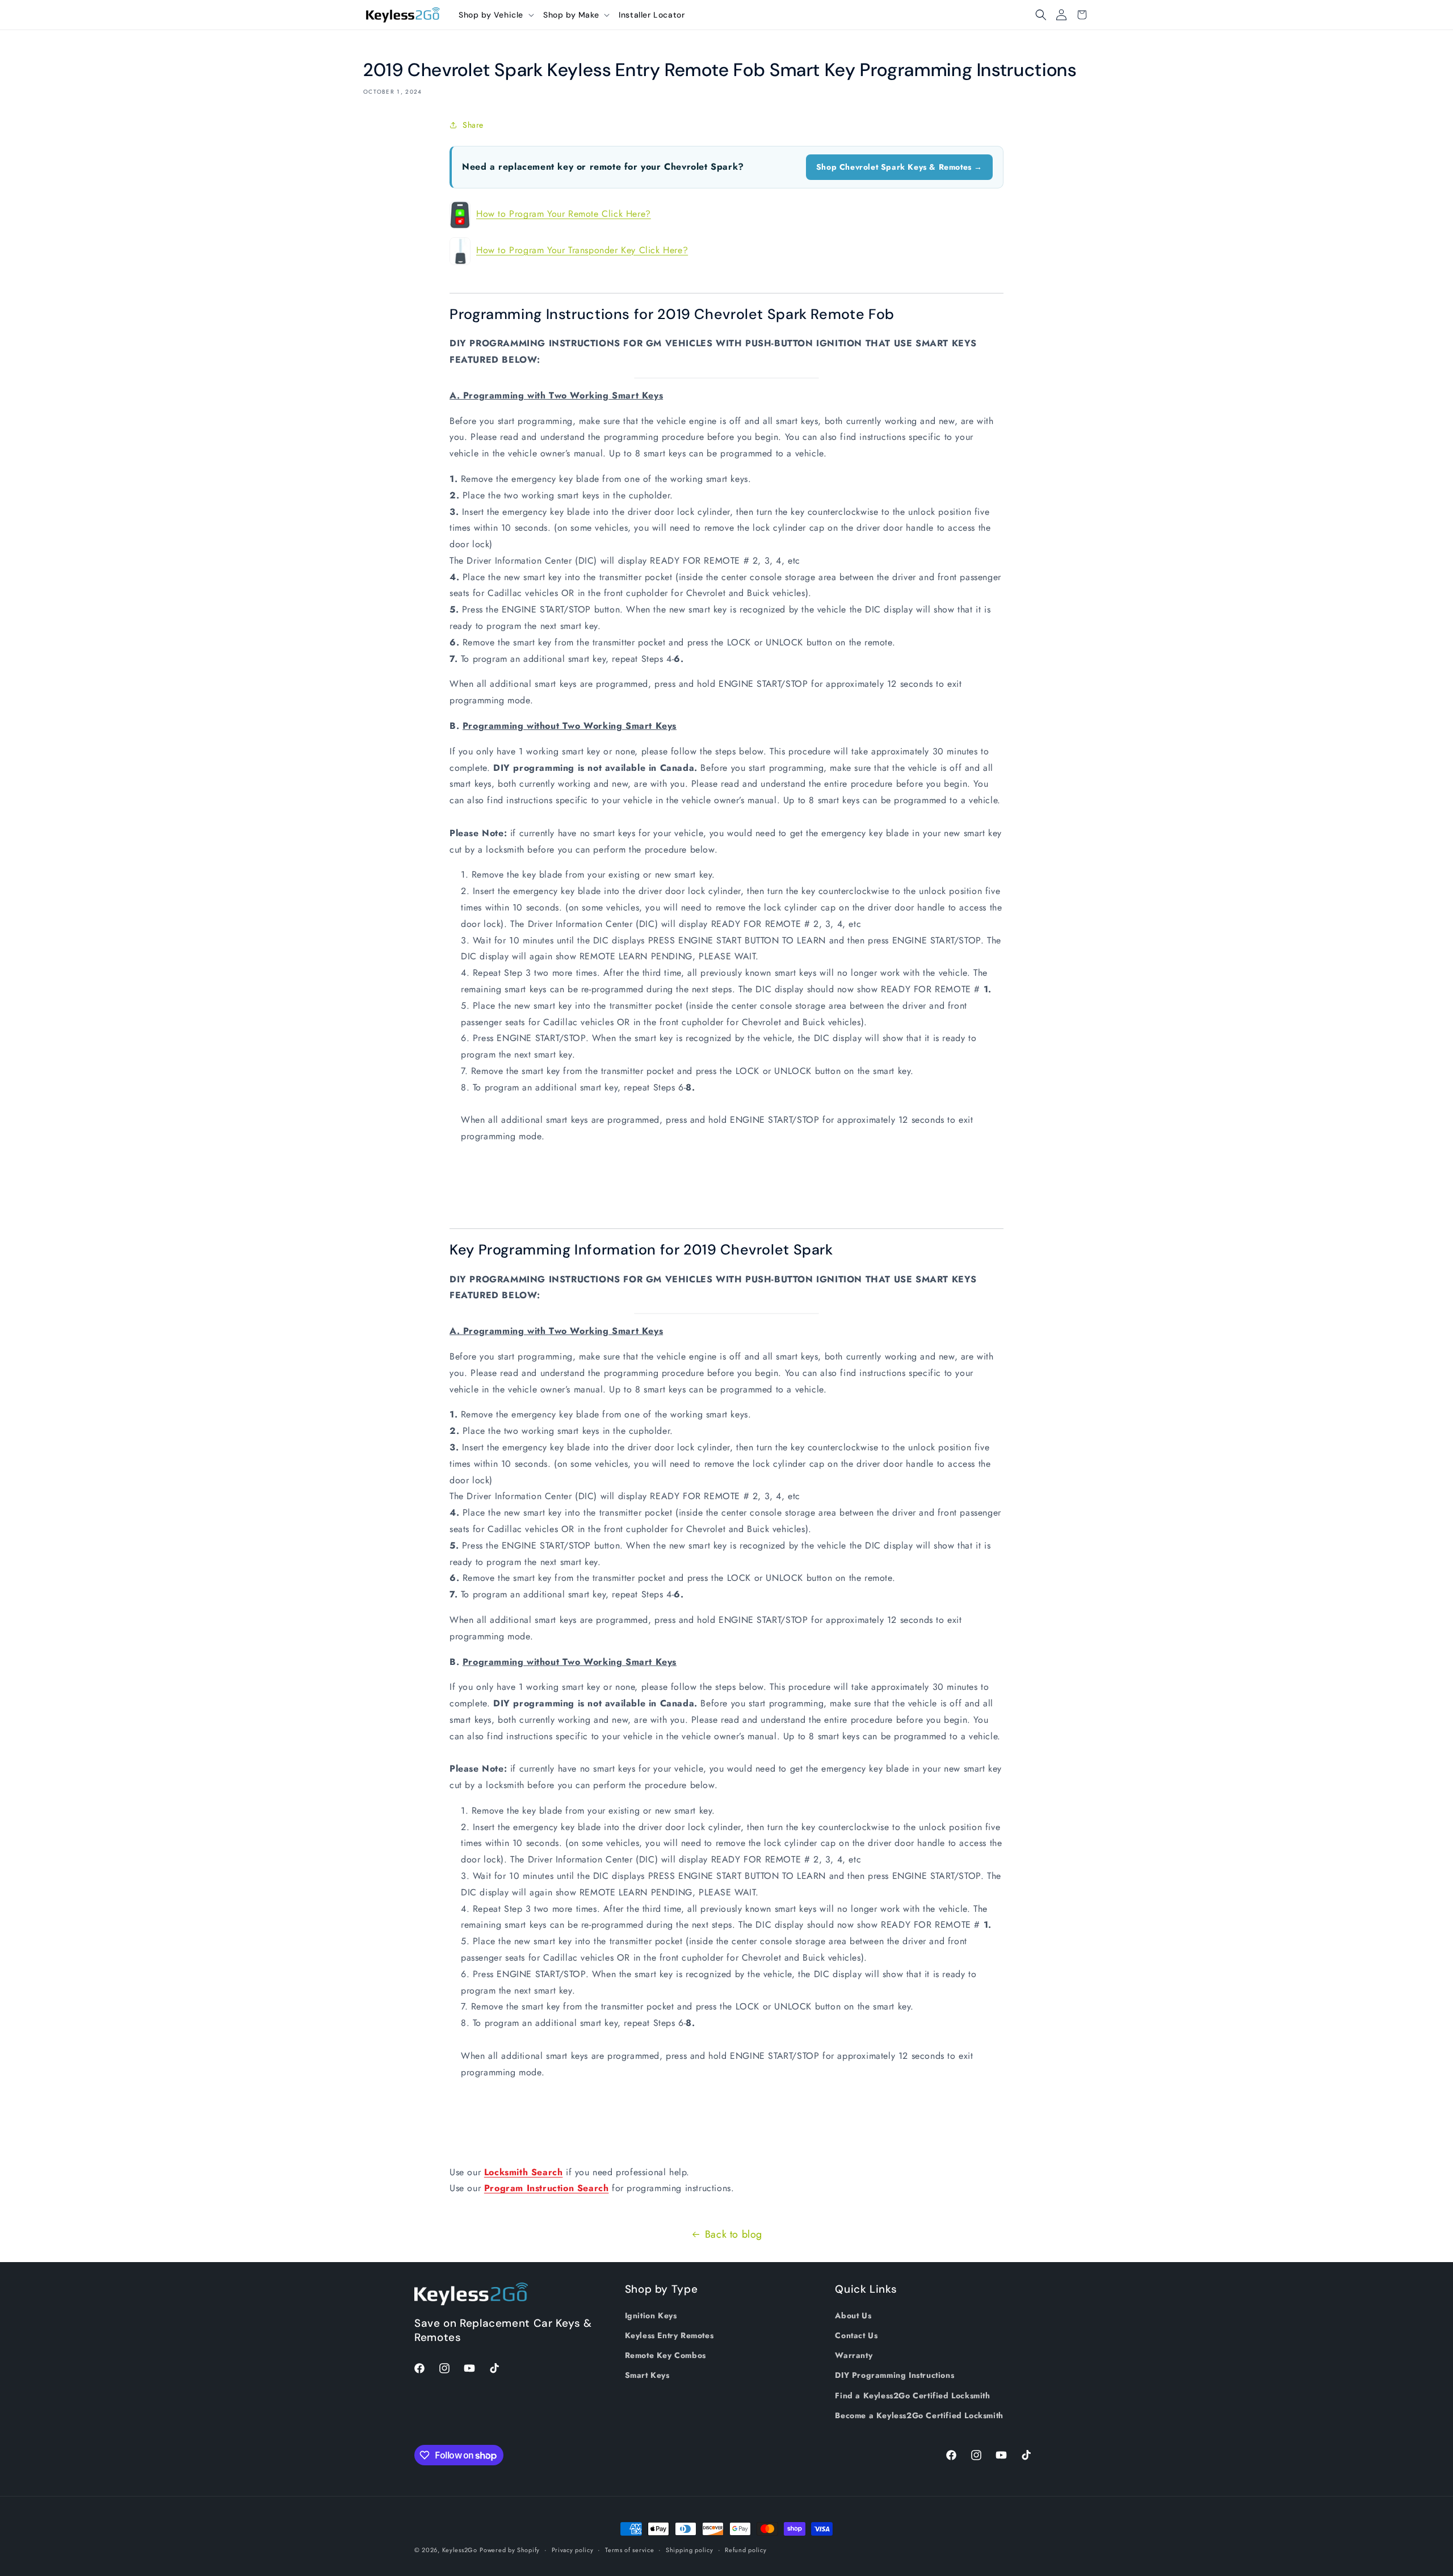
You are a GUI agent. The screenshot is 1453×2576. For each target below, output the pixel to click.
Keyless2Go (460, 2550)
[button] (496, 15)
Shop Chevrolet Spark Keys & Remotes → (899, 167)
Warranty (854, 2355)
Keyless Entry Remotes (669, 2335)
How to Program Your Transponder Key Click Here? (582, 250)
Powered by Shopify (510, 2550)
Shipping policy (690, 2550)
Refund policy (746, 2550)
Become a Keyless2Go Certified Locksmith (919, 2415)
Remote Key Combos (665, 2355)
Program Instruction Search (547, 2188)
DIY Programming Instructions (895, 2375)
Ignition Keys (651, 2315)
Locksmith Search (524, 2172)
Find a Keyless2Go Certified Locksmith (912, 2395)
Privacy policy (573, 2550)
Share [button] (473, 125)
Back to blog (734, 2234)
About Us (853, 2315)
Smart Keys (647, 2375)
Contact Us (856, 2335)
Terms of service (629, 2550)
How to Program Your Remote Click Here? (564, 214)
